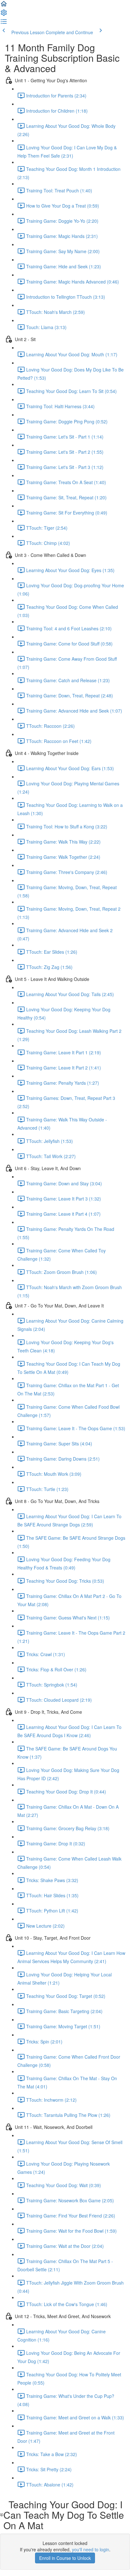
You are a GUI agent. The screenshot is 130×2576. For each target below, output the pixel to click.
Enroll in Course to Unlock (65, 2558)
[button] (4, 6)
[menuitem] (4, 15)
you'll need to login (91, 2549)
